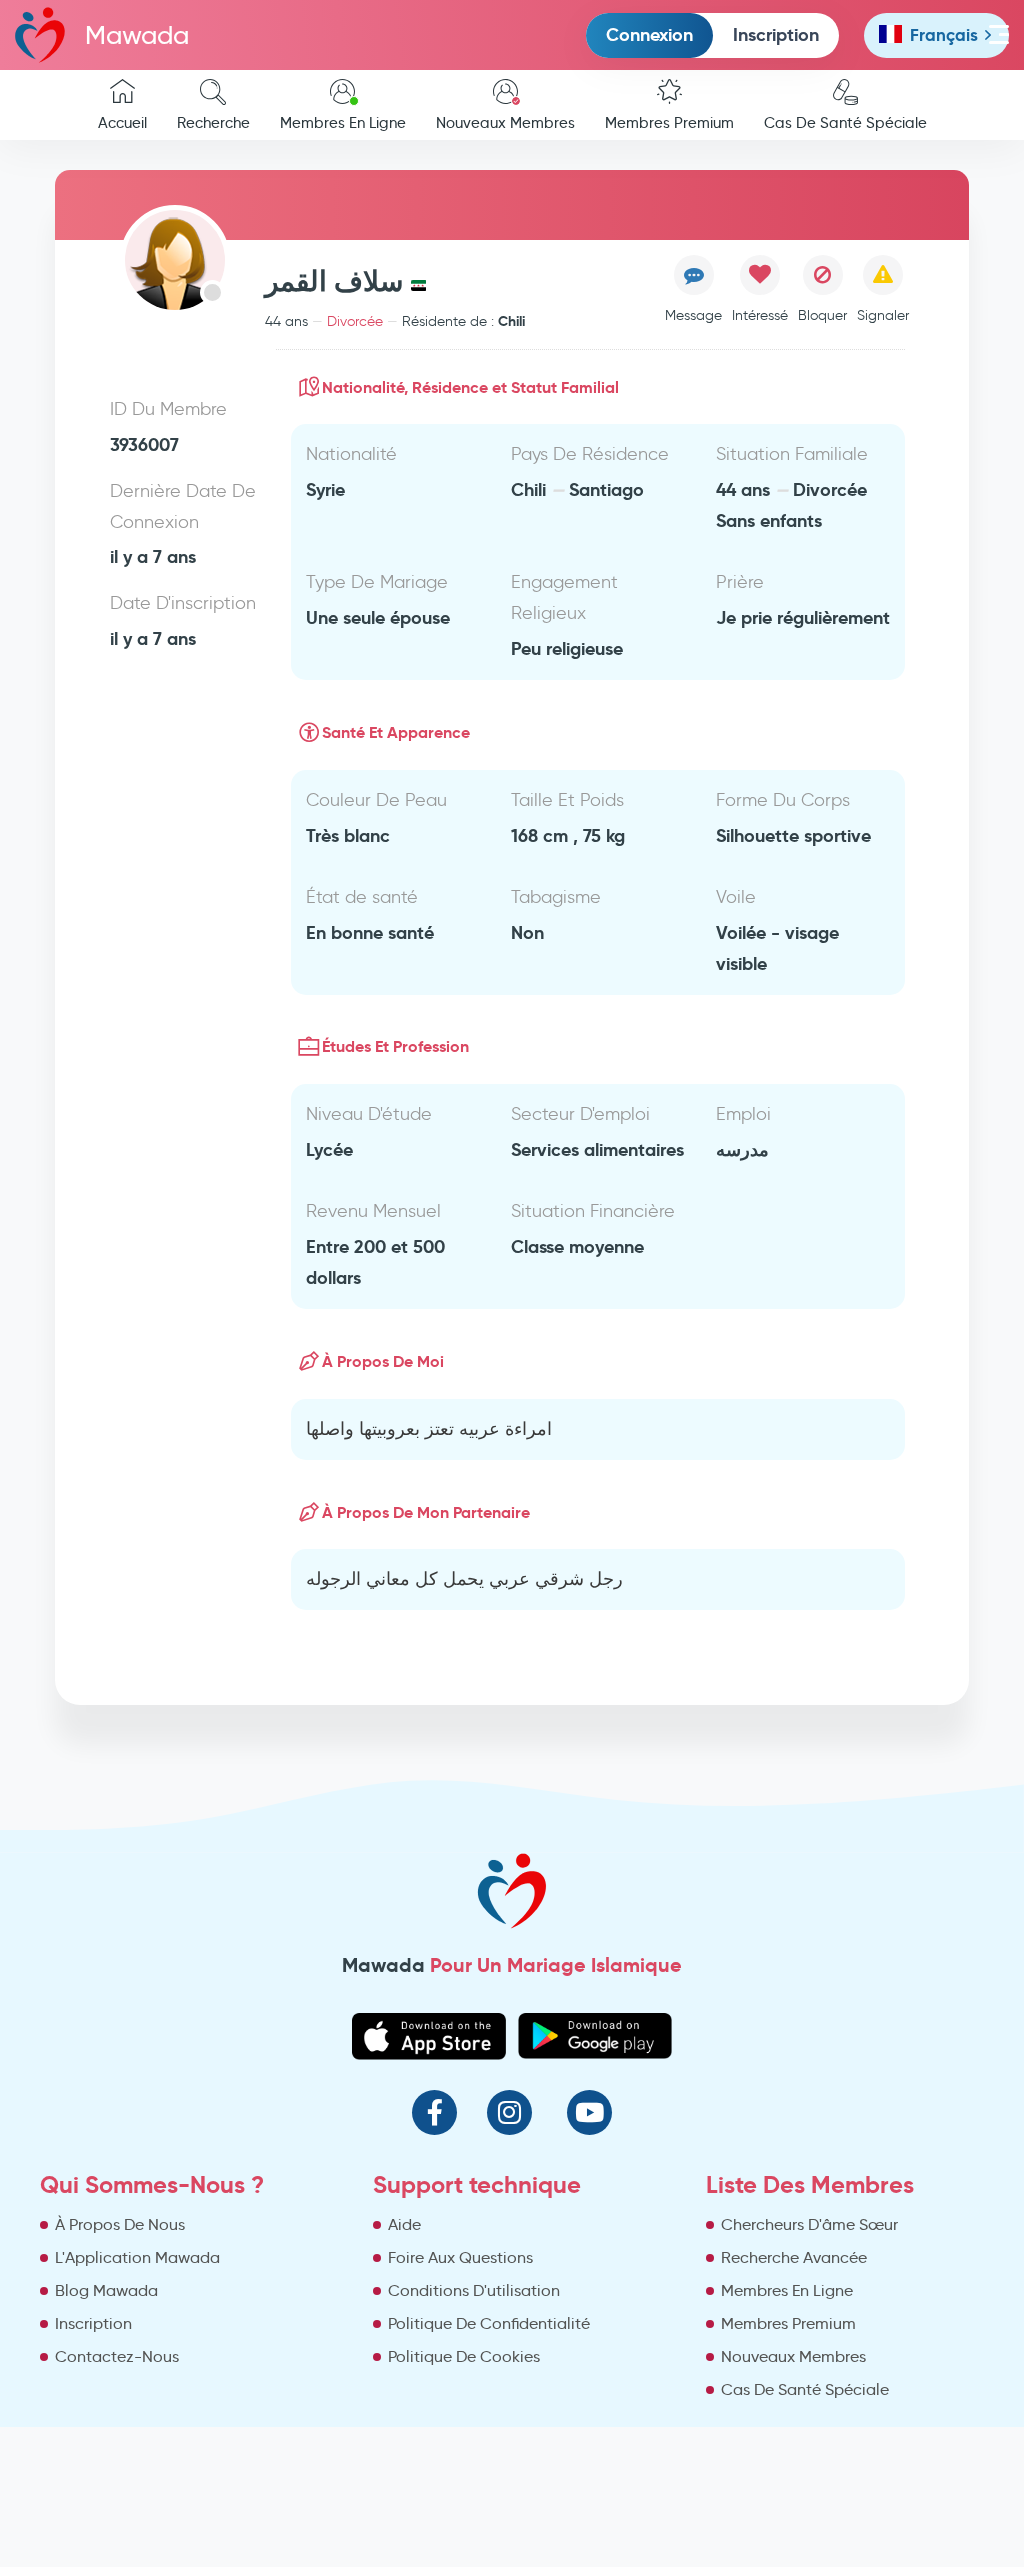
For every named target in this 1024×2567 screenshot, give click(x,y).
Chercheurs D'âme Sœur (809, 2224)
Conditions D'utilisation (474, 2290)
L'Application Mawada (137, 2257)
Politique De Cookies (464, 2356)
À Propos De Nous (120, 2224)
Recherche (213, 123)
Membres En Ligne (343, 123)
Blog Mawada (106, 2290)
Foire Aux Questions (460, 2257)
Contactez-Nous (117, 2356)
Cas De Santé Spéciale (845, 123)
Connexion (649, 34)
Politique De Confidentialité (489, 2323)
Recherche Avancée (794, 2257)
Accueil (122, 123)
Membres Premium (669, 123)
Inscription (776, 34)
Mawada (137, 35)
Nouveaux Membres (505, 123)
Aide (404, 2224)
